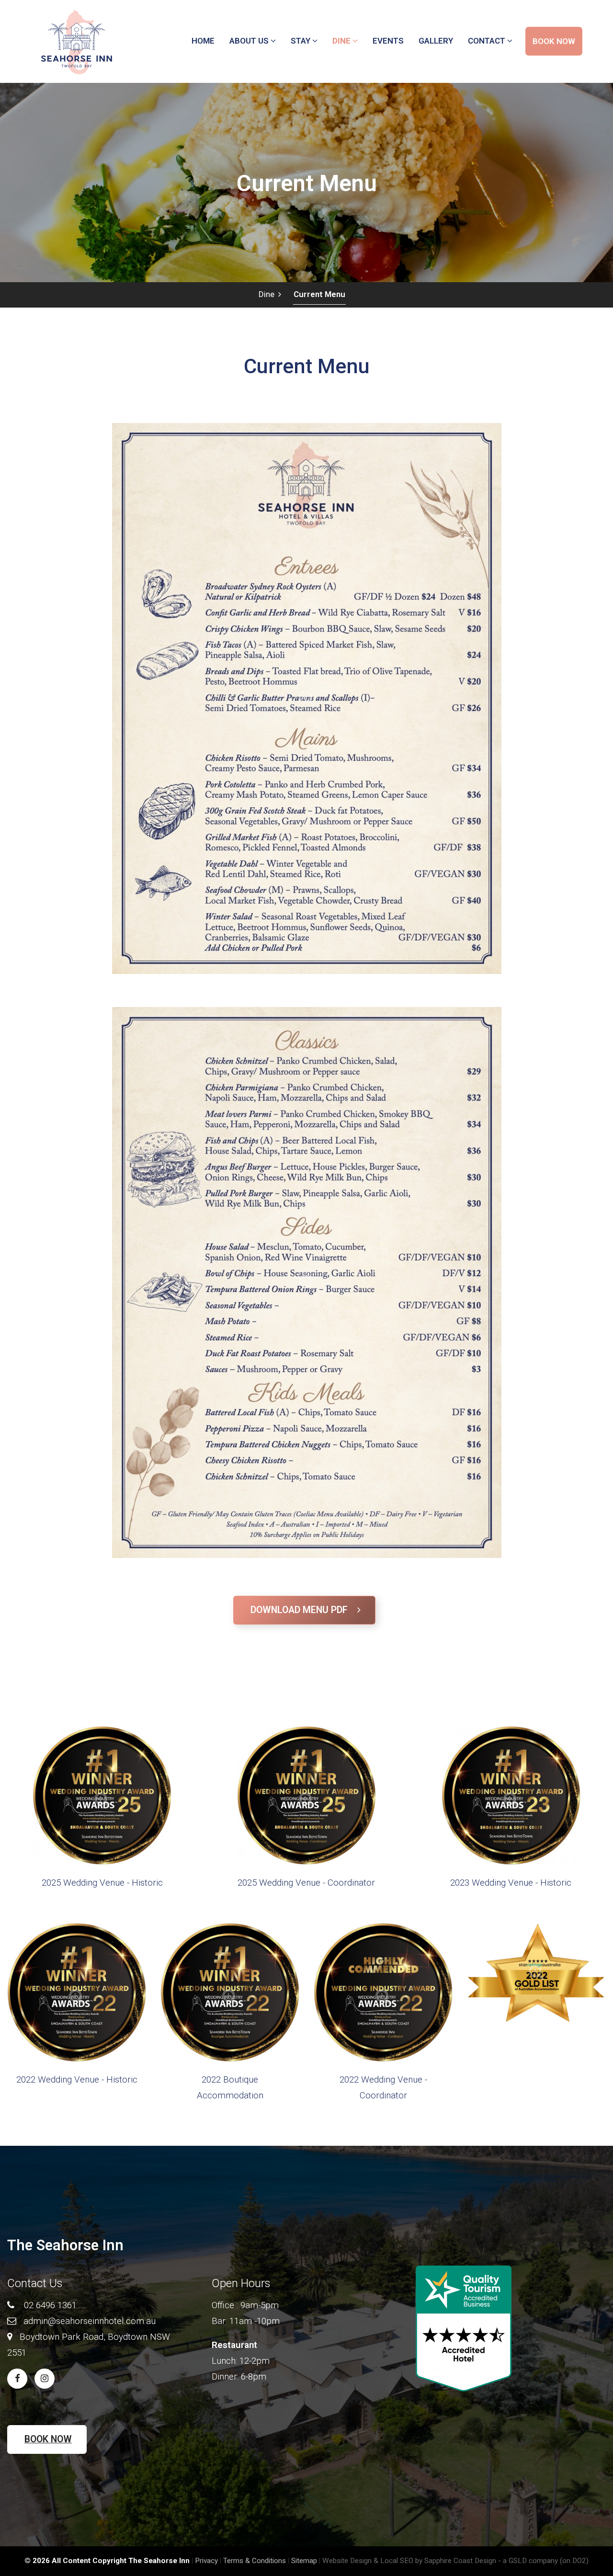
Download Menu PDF (304, 1610)
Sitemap (304, 2561)
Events (388, 41)
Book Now (48, 2439)
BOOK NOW (554, 41)
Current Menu (319, 294)
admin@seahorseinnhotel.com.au (90, 2321)
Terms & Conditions (255, 2561)
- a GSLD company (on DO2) (543, 2561)
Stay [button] (301, 41)
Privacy (206, 2561)
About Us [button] (250, 41)
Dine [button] (342, 41)
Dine (268, 294)
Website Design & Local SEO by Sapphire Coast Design (409, 2561)
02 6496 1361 (50, 2305)
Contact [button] (488, 41)
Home (203, 41)
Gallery (436, 41)
